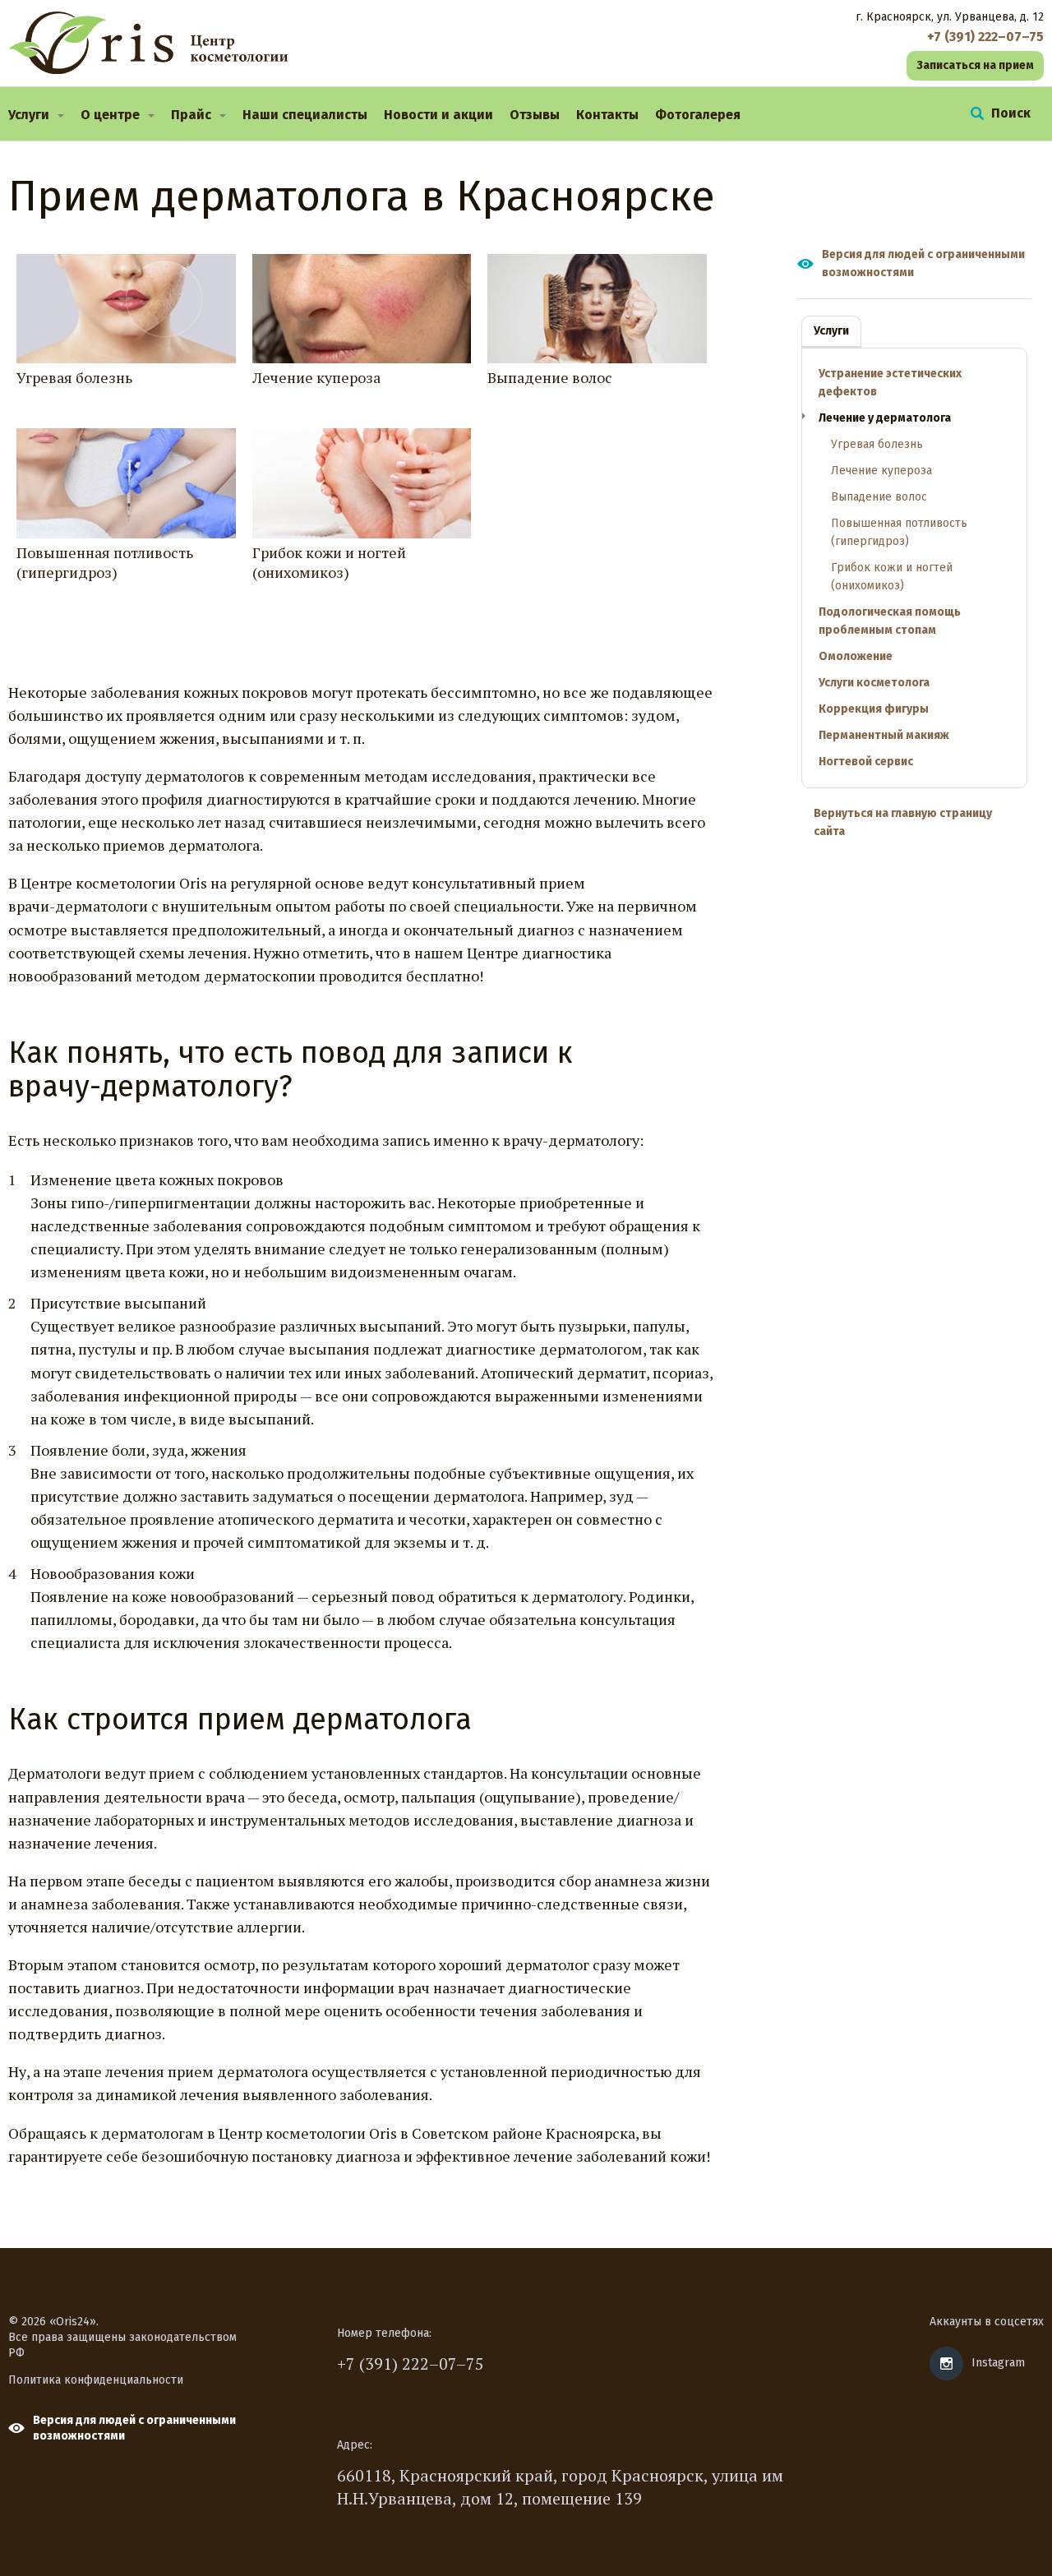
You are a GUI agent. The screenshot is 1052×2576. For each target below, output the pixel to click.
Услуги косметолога (874, 683)
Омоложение (856, 656)
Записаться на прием (975, 65)
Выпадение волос (550, 377)
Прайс (191, 115)
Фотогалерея (698, 115)
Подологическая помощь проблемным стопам (890, 621)
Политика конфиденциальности (96, 2380)
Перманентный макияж (884, 735)
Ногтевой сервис (866, 762)
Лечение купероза (316, 377)
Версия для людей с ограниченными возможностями (923, 263)
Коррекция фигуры (874, 709)
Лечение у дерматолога (885, 418)
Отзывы (535, 115)
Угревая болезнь (74, 377)
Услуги (29, 115)
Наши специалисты (305, 115)
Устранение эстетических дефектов (890, 383)
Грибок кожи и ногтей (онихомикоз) (329, 562)
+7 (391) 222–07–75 (411, 2364)
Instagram (998, 2363)
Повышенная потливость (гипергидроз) (105, 562)
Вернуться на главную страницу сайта (903, 822)
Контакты (607, 115)
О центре (110, 115)
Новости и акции (438, 115)
